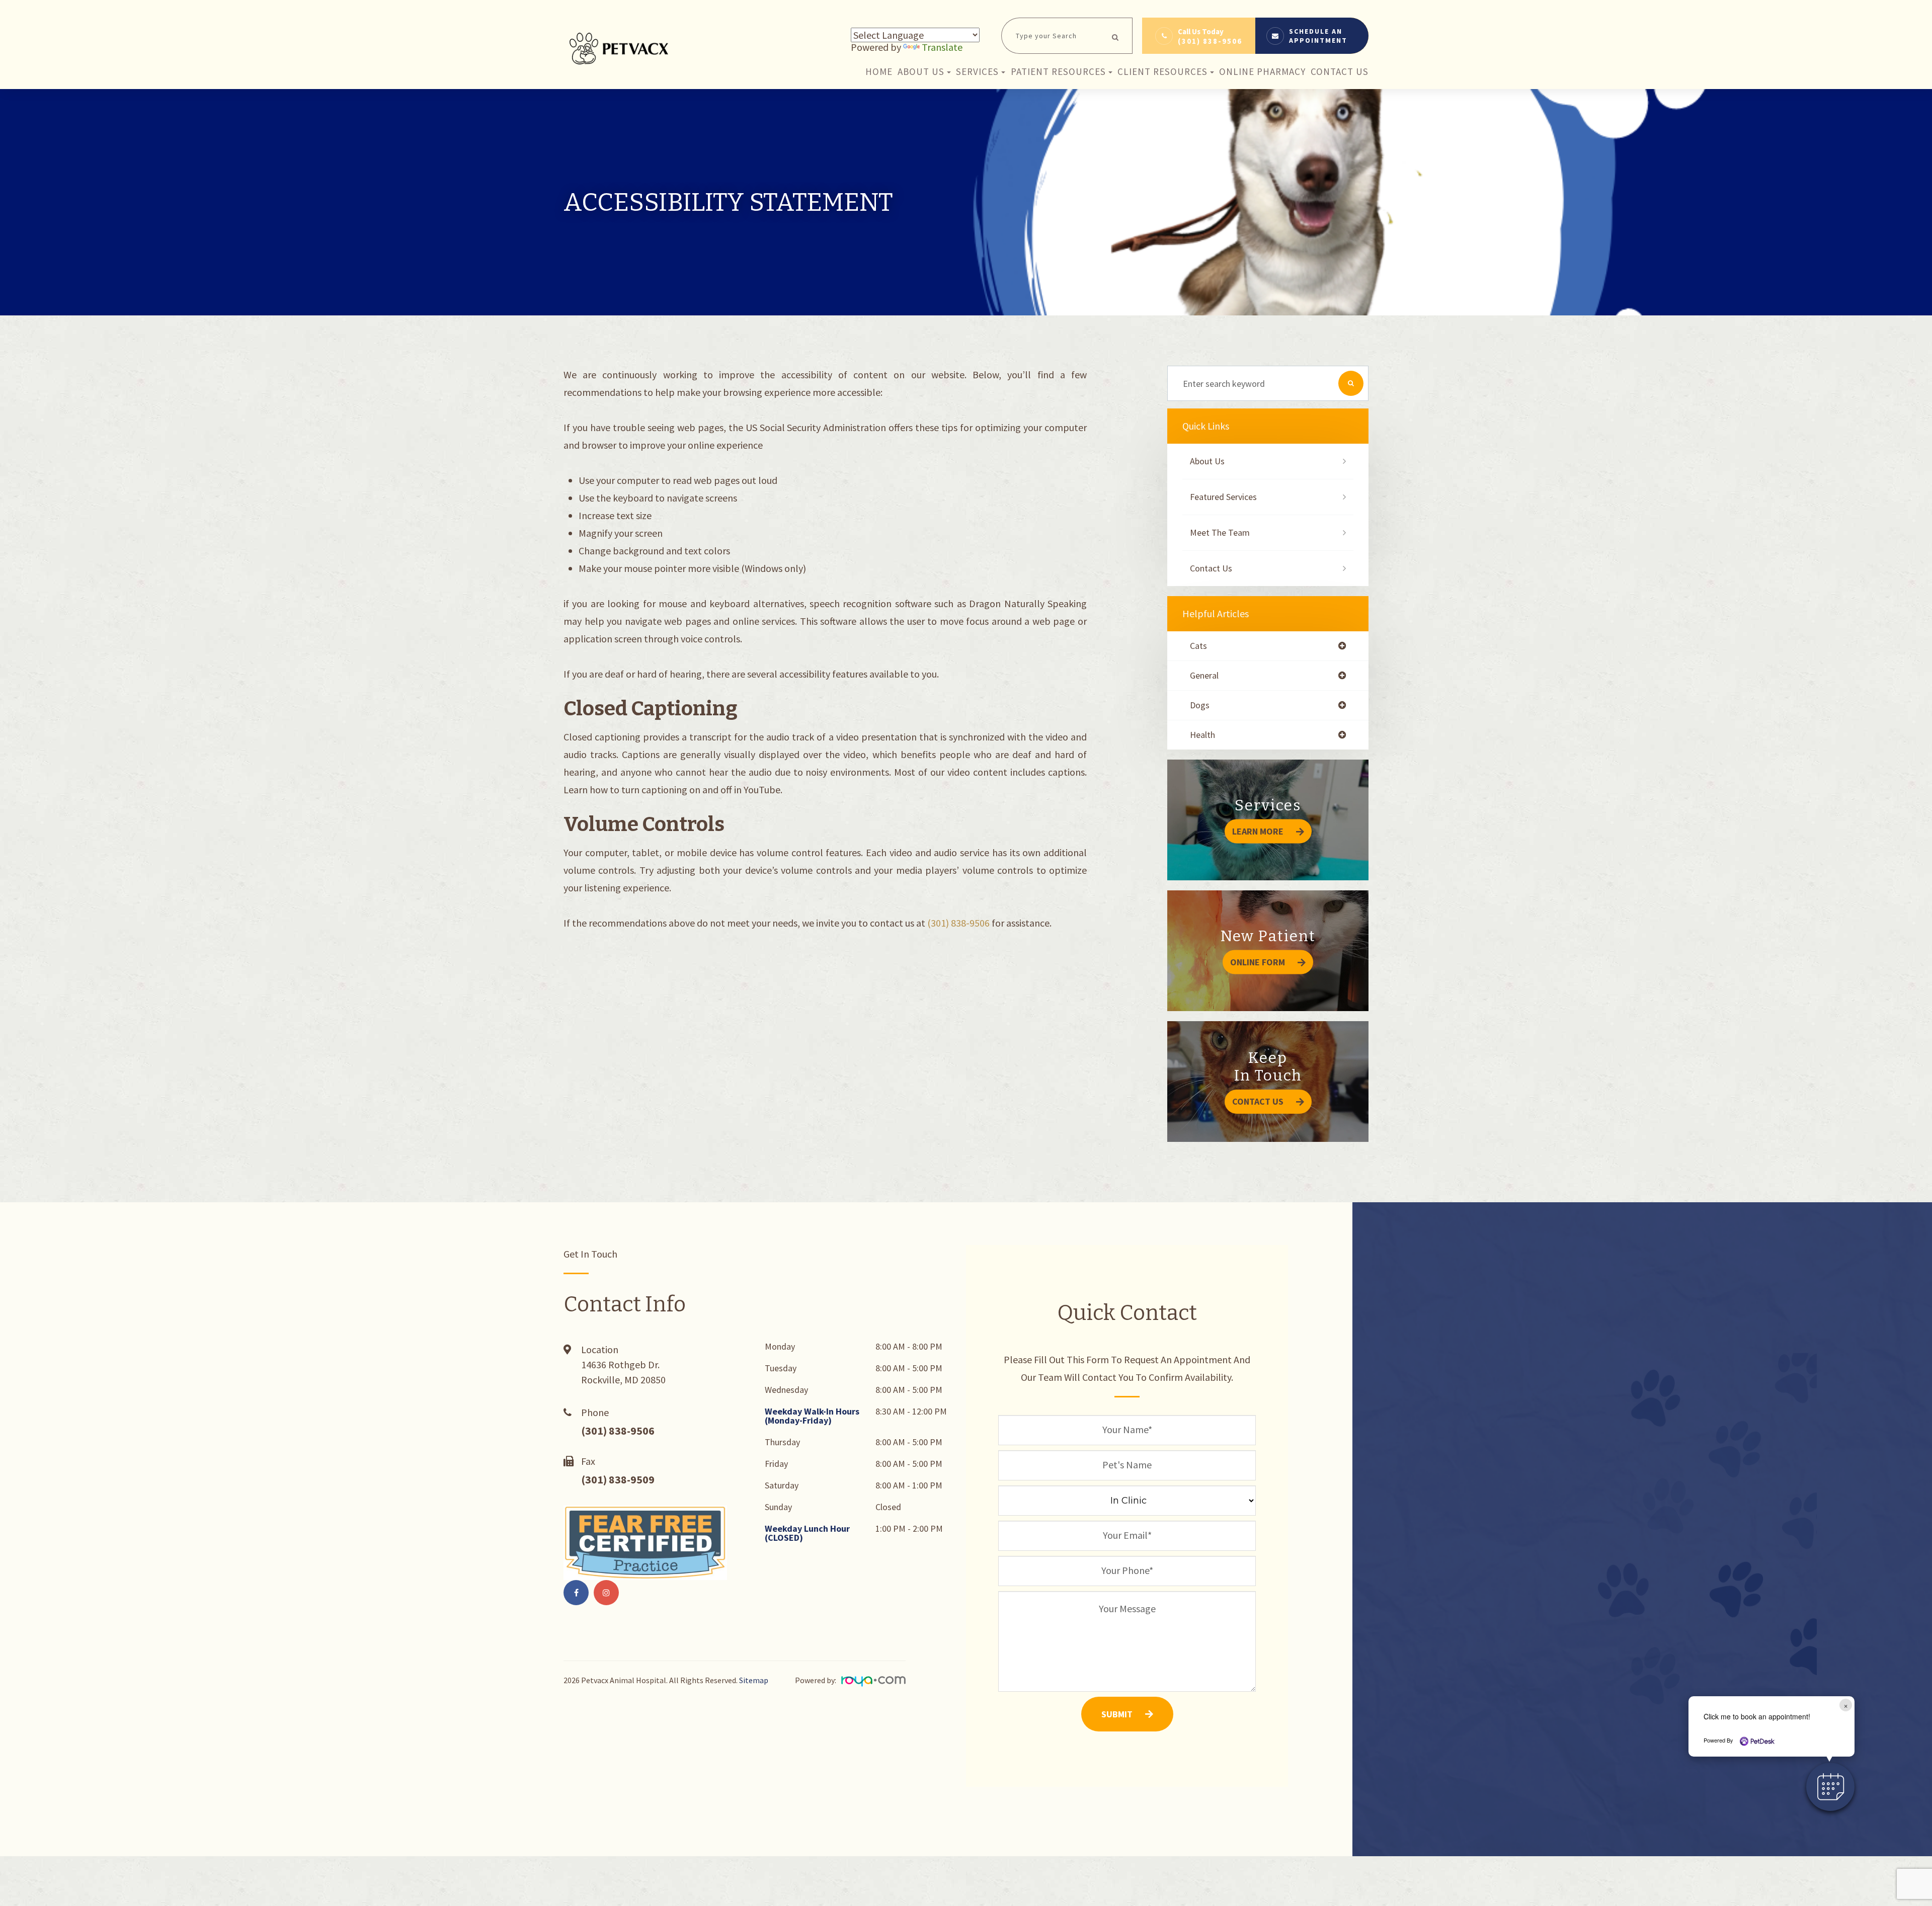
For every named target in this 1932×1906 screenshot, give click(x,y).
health (1202, 735)
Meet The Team (1220, 532)
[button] (1830, 1787)
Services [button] (977, 71)
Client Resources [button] (1162, 71)
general (1204, 676)
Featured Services (1223, 497)
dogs (1200, 705)
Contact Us (1340, 71)
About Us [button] (921, 71)
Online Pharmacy (1262, 71)
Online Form (1258, 962)
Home (879, 71)
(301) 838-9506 (1210, 41)
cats (1198, 646)
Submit (1117, 1714)
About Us (1207, 461)
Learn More (1258, 831)
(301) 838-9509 (618, 1479)
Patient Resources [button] (1058, 71)
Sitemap (754, 1680)
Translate (942, 47)
